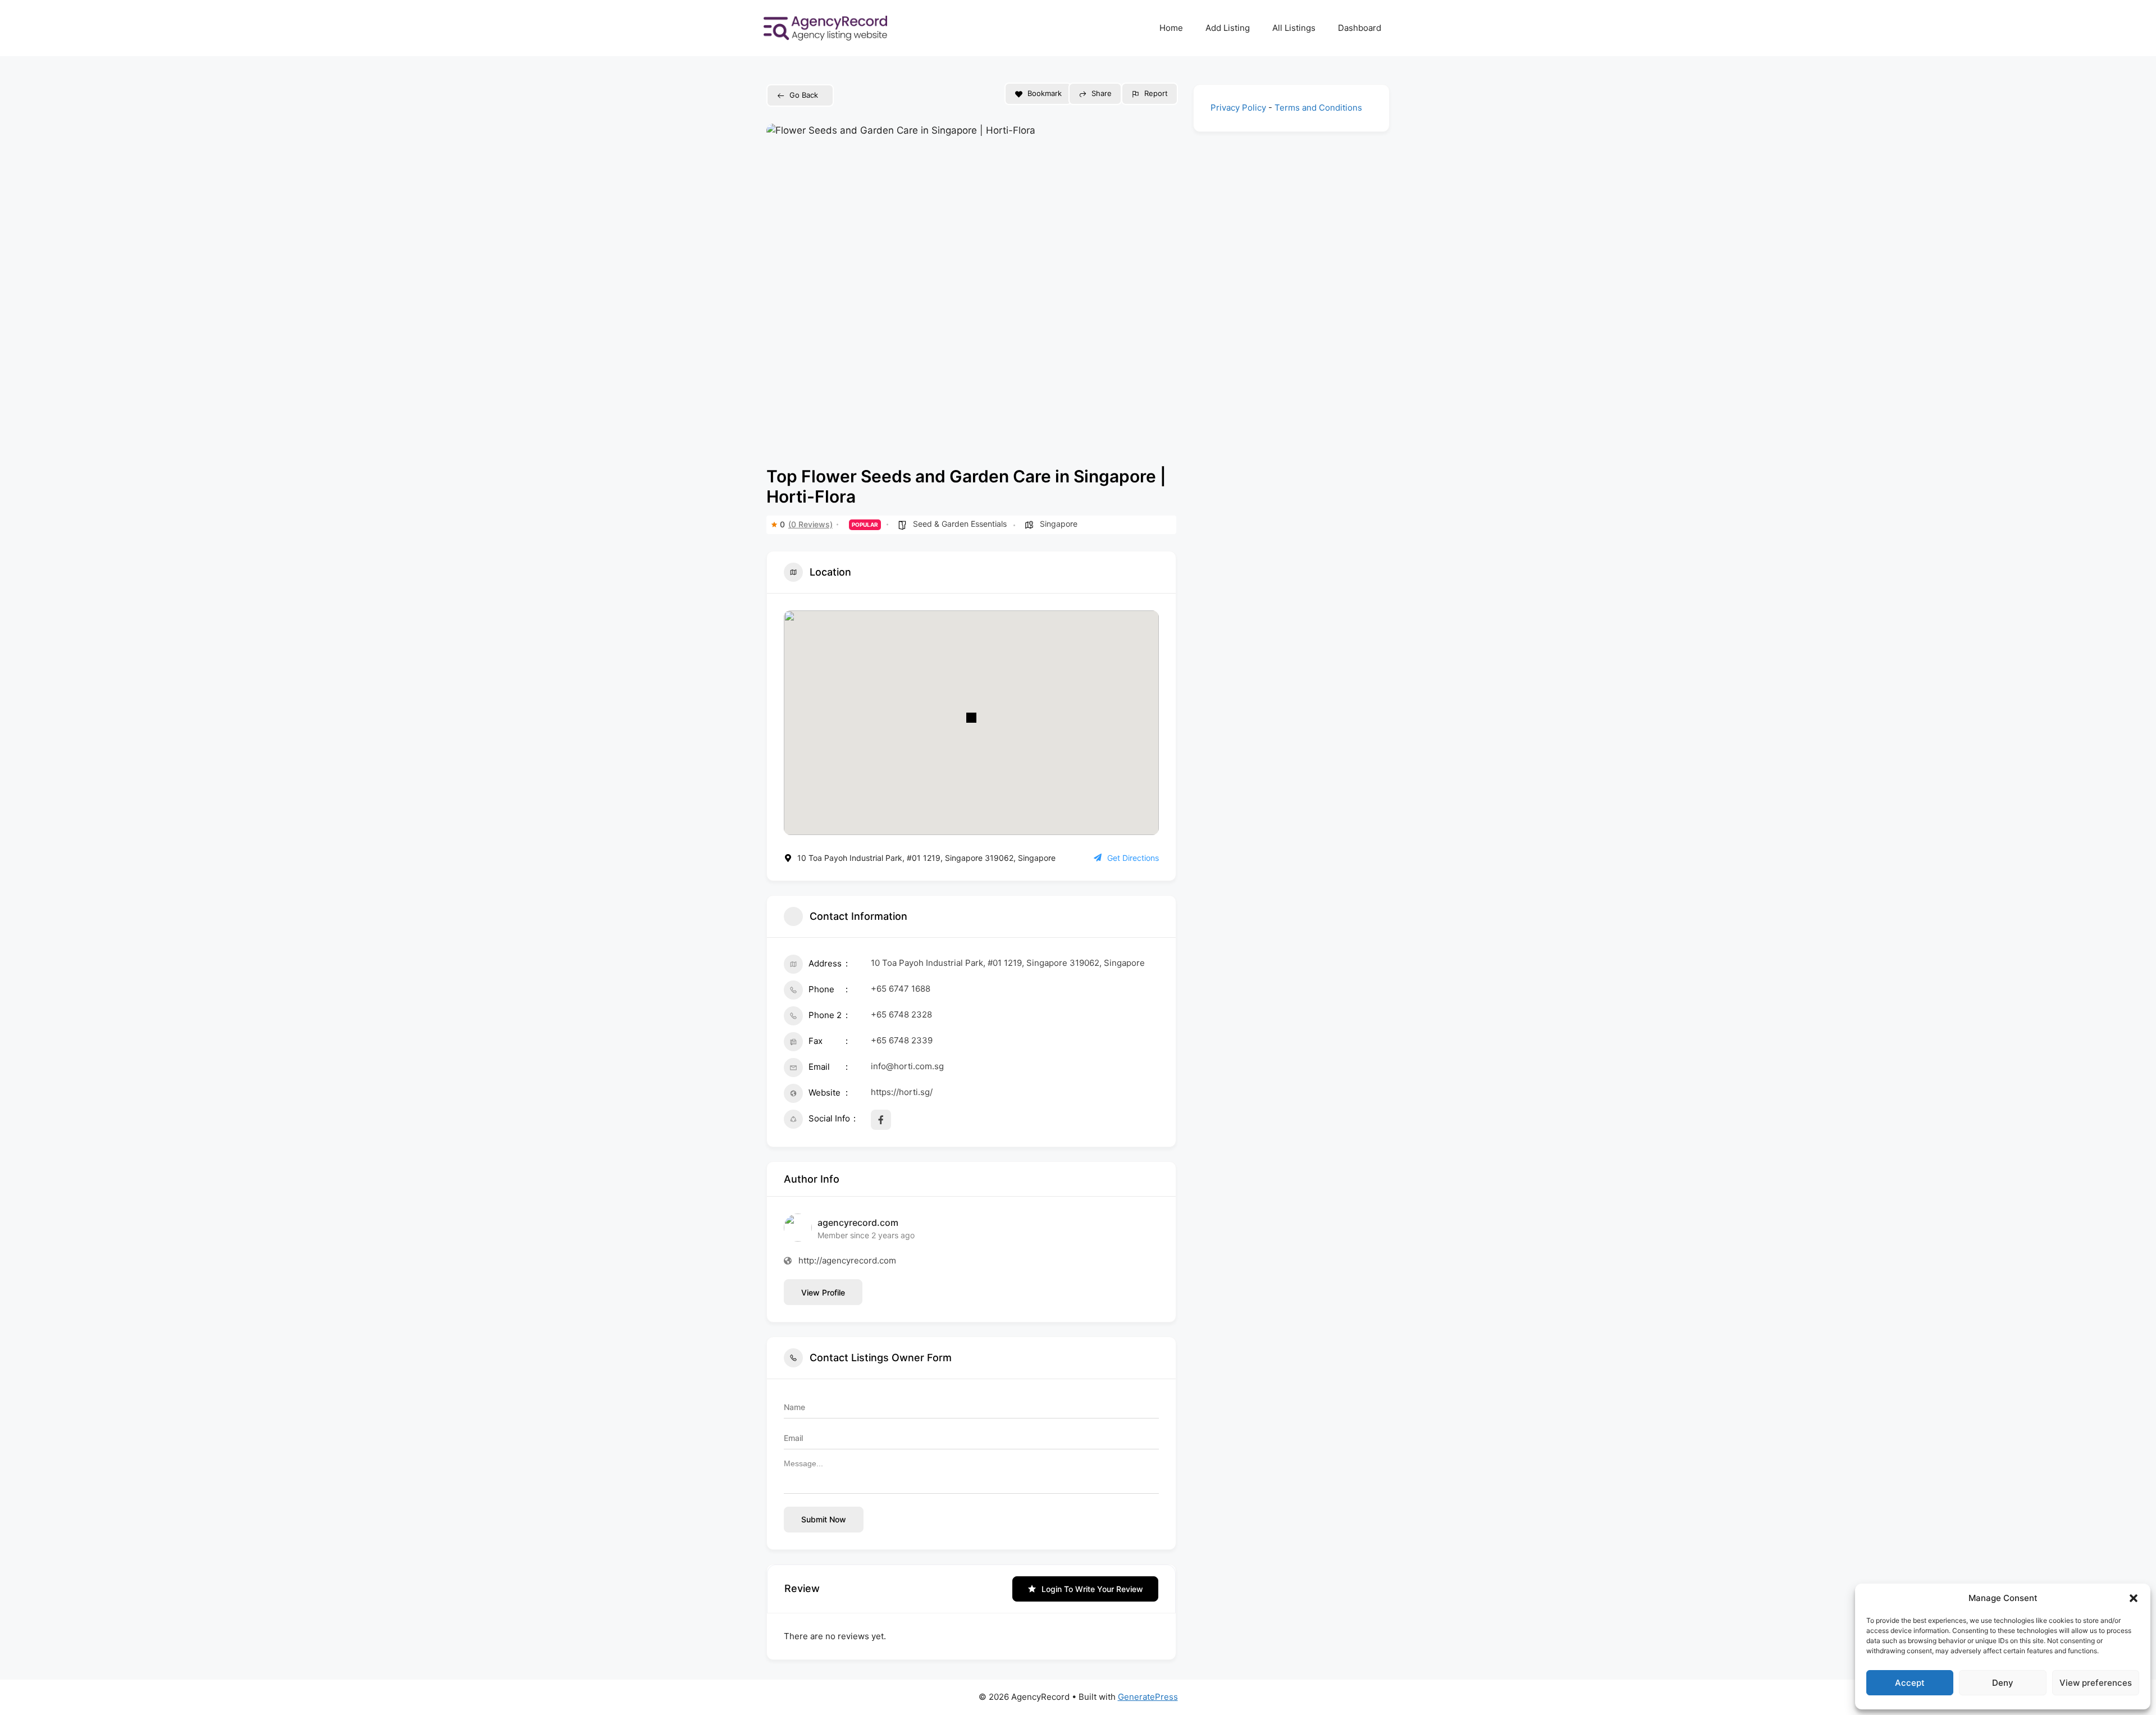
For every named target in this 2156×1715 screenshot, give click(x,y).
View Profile (823, 1292)
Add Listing (1228, 28)
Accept (1910, 1683)
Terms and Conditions (1318, 108)
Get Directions (1133, 858)
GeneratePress (1148, 1697)
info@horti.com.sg (907, 1066)
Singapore (1059, 524)
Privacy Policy (1238, 108)
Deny (2003, 1683)
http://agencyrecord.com (847, 1260)
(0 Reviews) (810, 524)
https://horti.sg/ (902, 1092)
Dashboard (1360, 28)
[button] (2134, 1598)
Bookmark (1045, 93)
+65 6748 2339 (902, 1040)
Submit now (824, 1519)
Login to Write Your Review (1092, 1589)
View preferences (2096, 1683)
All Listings (1294, 28)
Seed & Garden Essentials (960, 524)
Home (1171, 28)
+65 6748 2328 (901, 1014)
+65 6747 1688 (901, 989)
